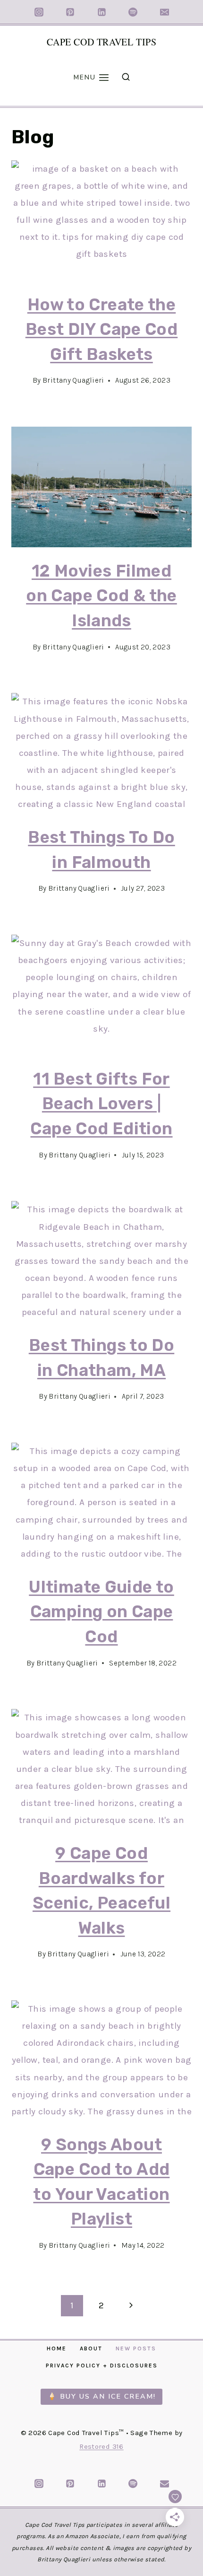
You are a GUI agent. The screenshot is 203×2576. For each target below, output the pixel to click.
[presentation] (101, 221)
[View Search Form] (126, 77)
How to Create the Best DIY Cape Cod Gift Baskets (101, 329)
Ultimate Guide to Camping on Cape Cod (101, 1612)
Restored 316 (101, 2446)
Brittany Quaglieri (73, 380)
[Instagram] (39, 12)
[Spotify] (133, 12)
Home (57, 2348)
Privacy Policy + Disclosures (102, 2366)
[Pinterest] (70, 12)
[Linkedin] (101, 12)
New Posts (136, 2348)
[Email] (164, 12)
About (91, 2348)
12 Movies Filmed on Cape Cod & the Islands (101, 596)
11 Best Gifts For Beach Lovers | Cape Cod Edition (101, 1104)
